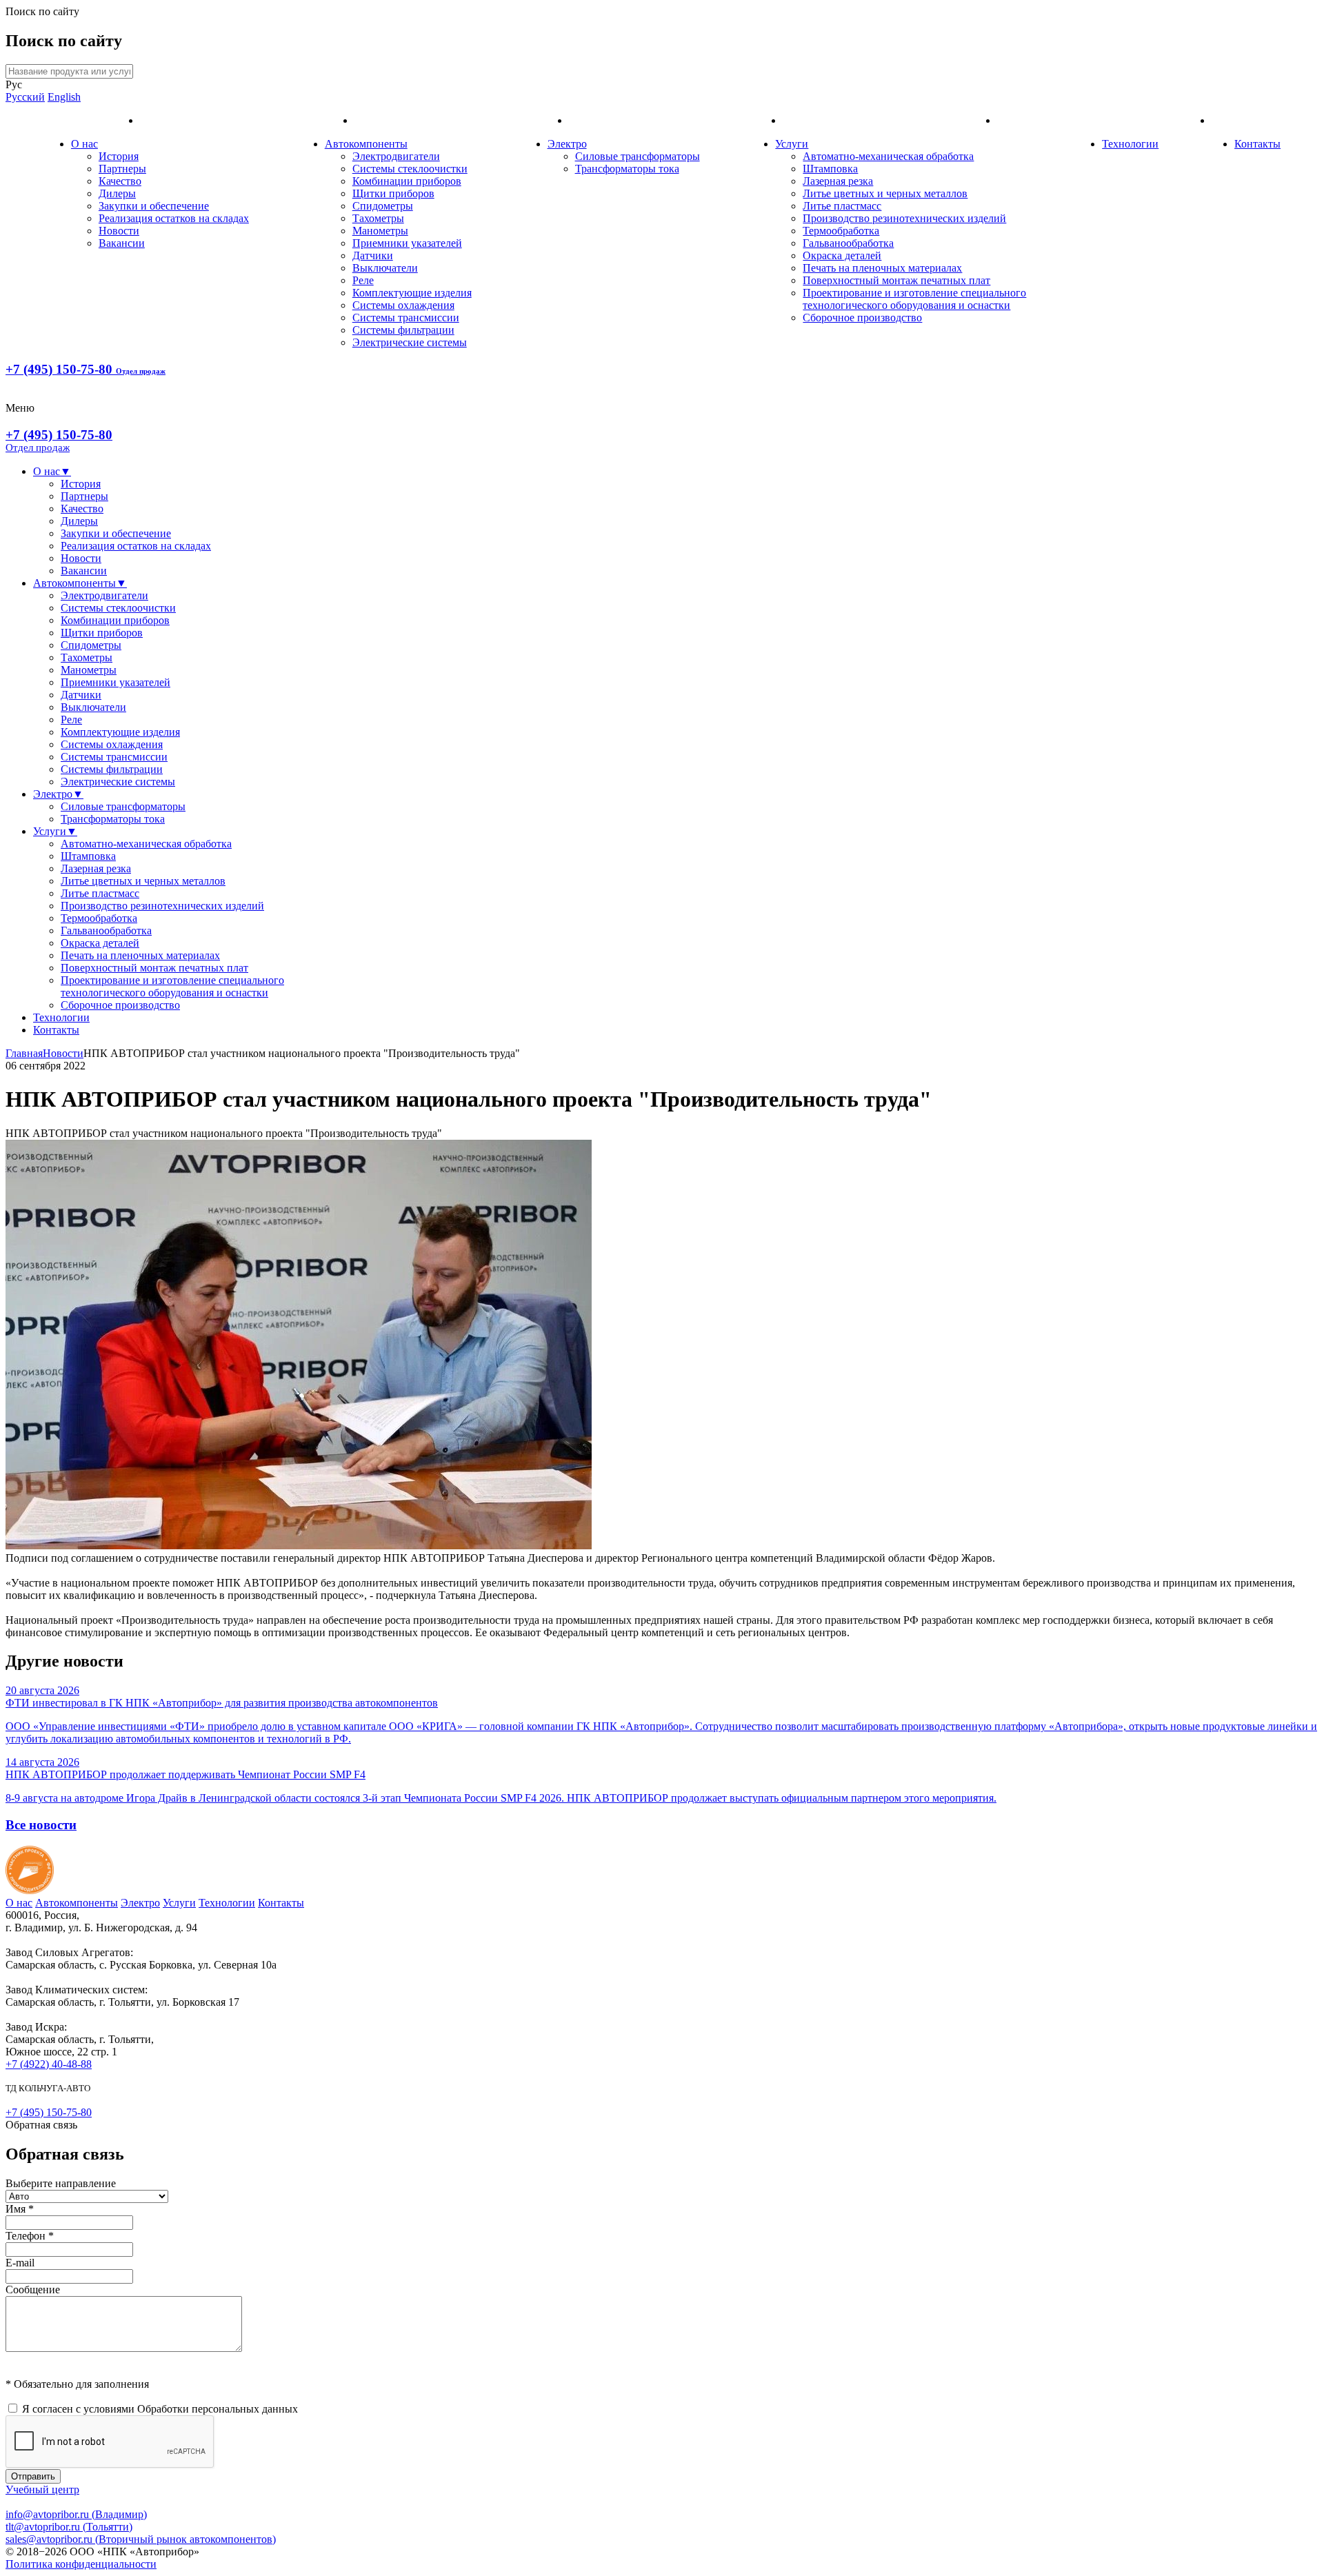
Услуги (792, 144)
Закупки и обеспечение (154, 206)
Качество (120, 181)
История (119, 156)
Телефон (30, 2236)
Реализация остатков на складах (174, 218)
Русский (25, 97)
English (64, 97)
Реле (363, 280)
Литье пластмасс (842, 206)
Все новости (41, 1825)
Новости (119, 231)
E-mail (20, 2263)
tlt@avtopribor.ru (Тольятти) (69, 2527)
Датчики (373, 255)
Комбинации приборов (407, 181)
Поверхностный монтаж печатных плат (896, 280)
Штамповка (830, 169)
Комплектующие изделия (412, 293)
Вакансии (122, 243)
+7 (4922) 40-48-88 (49, 2064)
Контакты (1257, 144)
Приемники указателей (407, 243)
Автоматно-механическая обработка (888, 156)
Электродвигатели (396, 156)
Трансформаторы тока (627, 169)
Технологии (1130, 144)
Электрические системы (410, 342)
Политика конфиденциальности (81, 2564)
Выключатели (385, 268)
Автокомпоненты (366, 144)
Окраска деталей (842, 255)
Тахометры (378, 218)
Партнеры (122, 169)
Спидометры (383, 206)
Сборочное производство (862, 318)
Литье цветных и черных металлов (885, 193)
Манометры (380, 231)
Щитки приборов (393, 193)
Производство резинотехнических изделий (904, 218)
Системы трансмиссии (406, 318)
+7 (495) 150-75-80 (86, 369)
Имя (20, 2209)
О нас (84, 144)
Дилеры (117, 193)
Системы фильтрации (403, 330)
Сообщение (33, 2290)
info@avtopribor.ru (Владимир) (76, 2514)
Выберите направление (61, 2183)
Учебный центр (42, 2489)
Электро (567, 144)
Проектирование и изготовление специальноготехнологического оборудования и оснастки (914, 299)
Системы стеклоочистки (410, 169)
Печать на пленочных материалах (882, 268)
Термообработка (841, 231)
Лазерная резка (838, 181)
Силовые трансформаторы (638, 156)
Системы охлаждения (403, 305)
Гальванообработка (848, 243)
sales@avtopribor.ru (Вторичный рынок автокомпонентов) (141, 2539)
